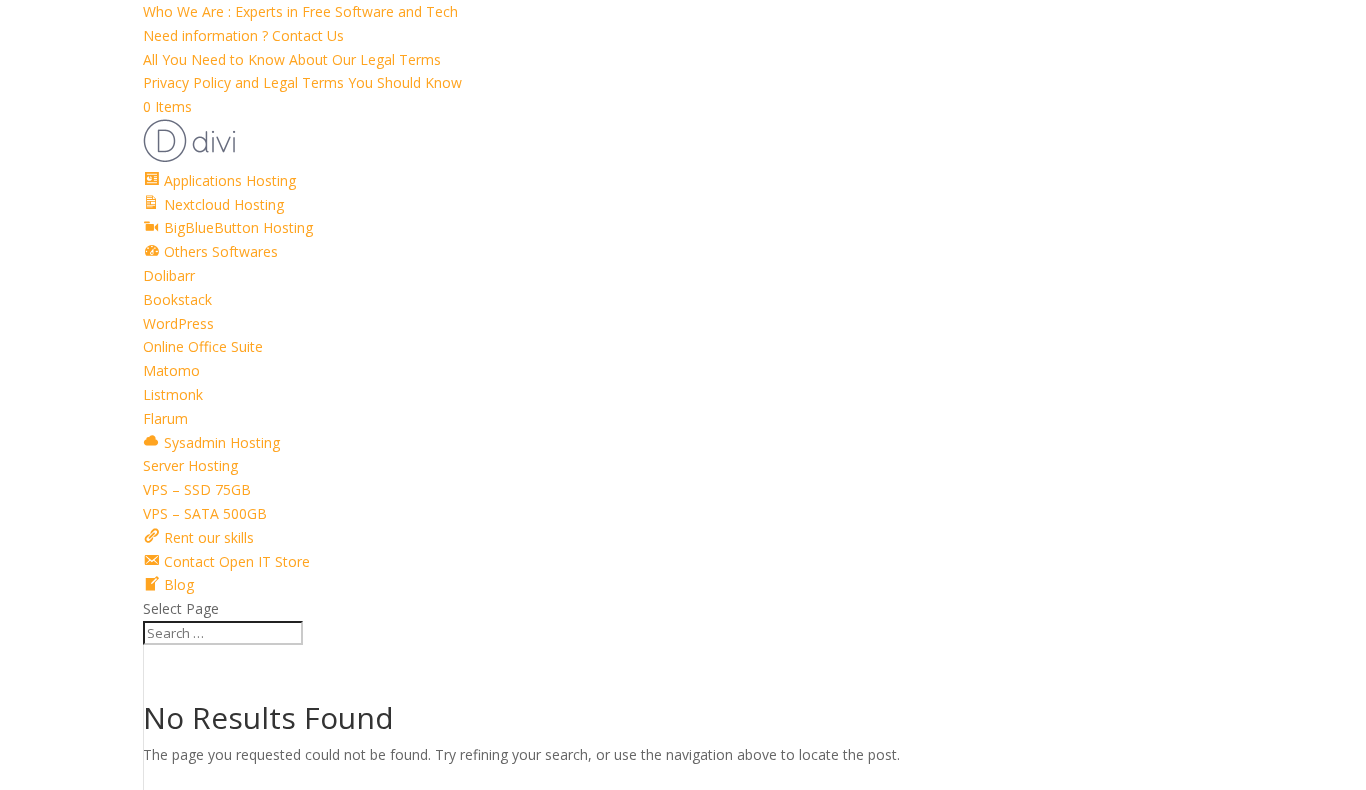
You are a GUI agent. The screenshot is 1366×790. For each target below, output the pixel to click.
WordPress (178, 323)
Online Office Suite (203, 346)
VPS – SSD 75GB (197, 489)
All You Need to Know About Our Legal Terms (292, 59)
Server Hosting (190, 465)
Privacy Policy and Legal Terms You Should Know (302, 82)
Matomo (171, 370)
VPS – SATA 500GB (205, 513)
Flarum (165, 418)
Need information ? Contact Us (243, 35)
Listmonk (173, 394)
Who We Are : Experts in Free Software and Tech (300, 11)
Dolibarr (169, 275)
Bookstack (177, 299)
